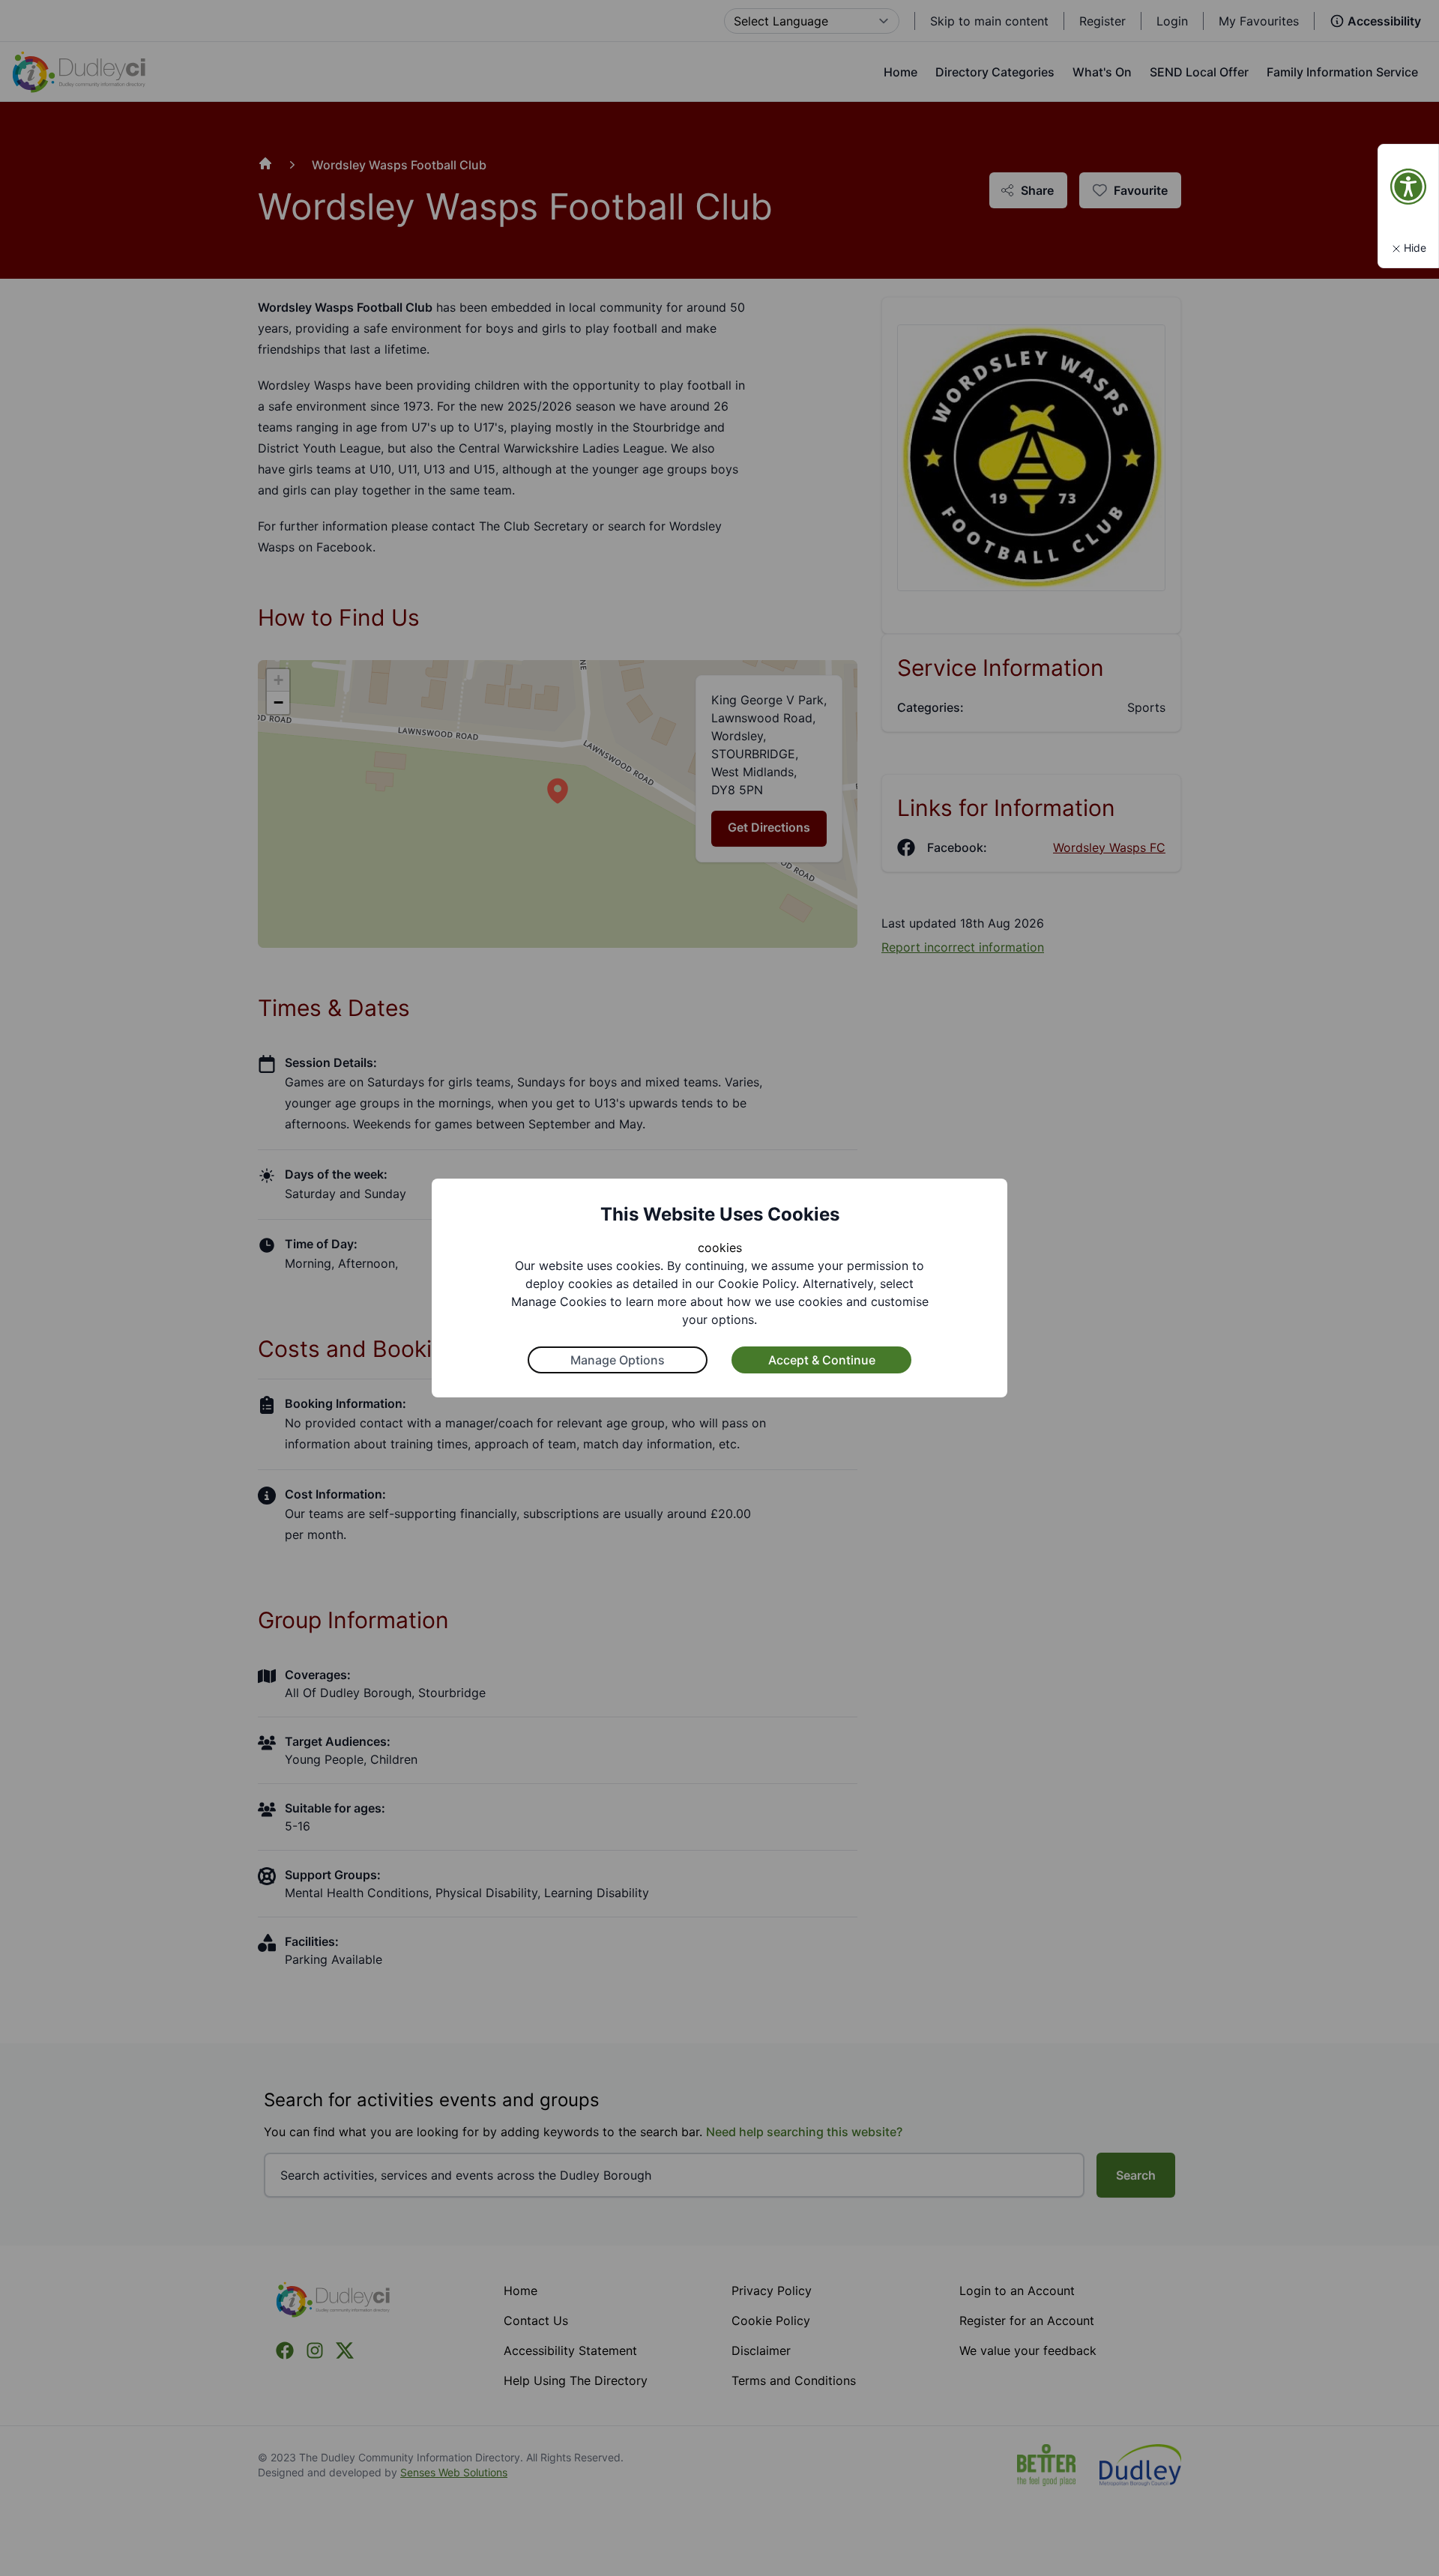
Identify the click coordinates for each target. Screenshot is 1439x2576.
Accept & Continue (822, 1360)
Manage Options (618, 1360)
